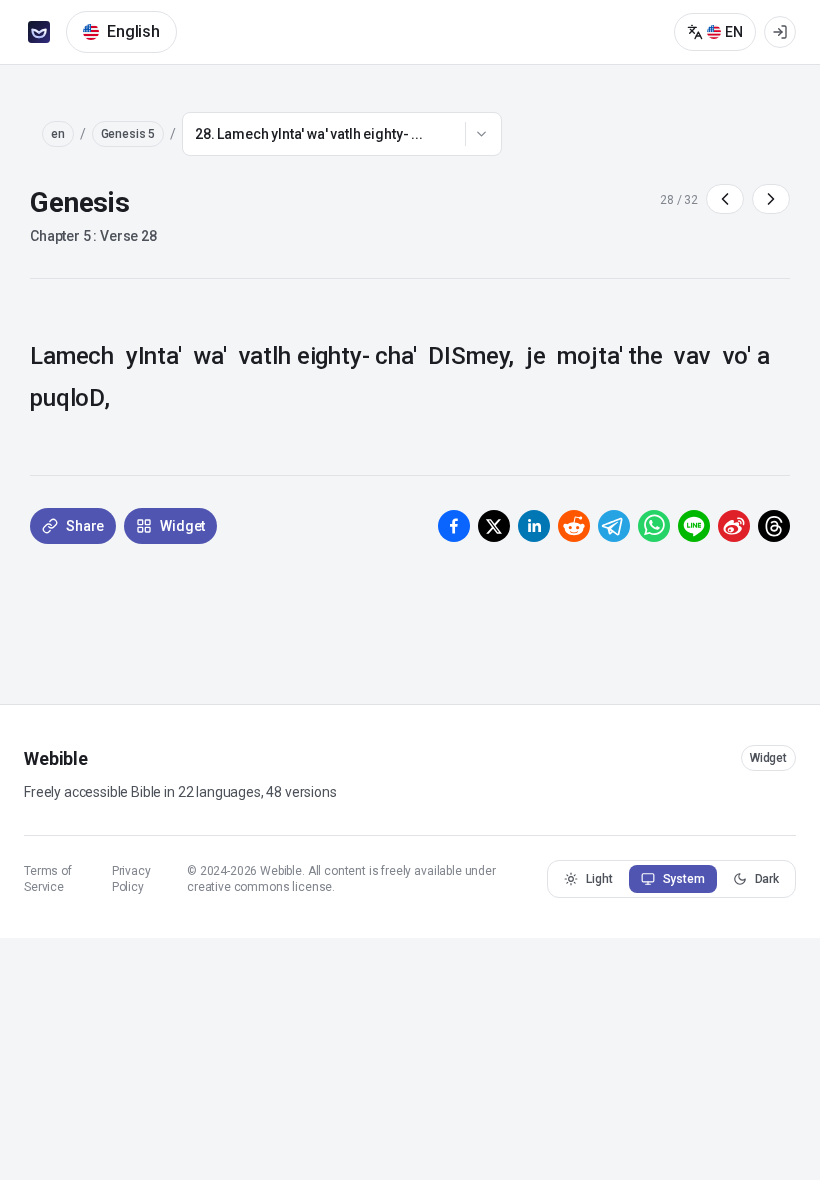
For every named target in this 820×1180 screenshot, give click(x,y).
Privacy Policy (131, 879)
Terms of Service (48, 879)
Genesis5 (128, 134)
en (58, 134)
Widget (768, 758)
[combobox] (342, 134)
